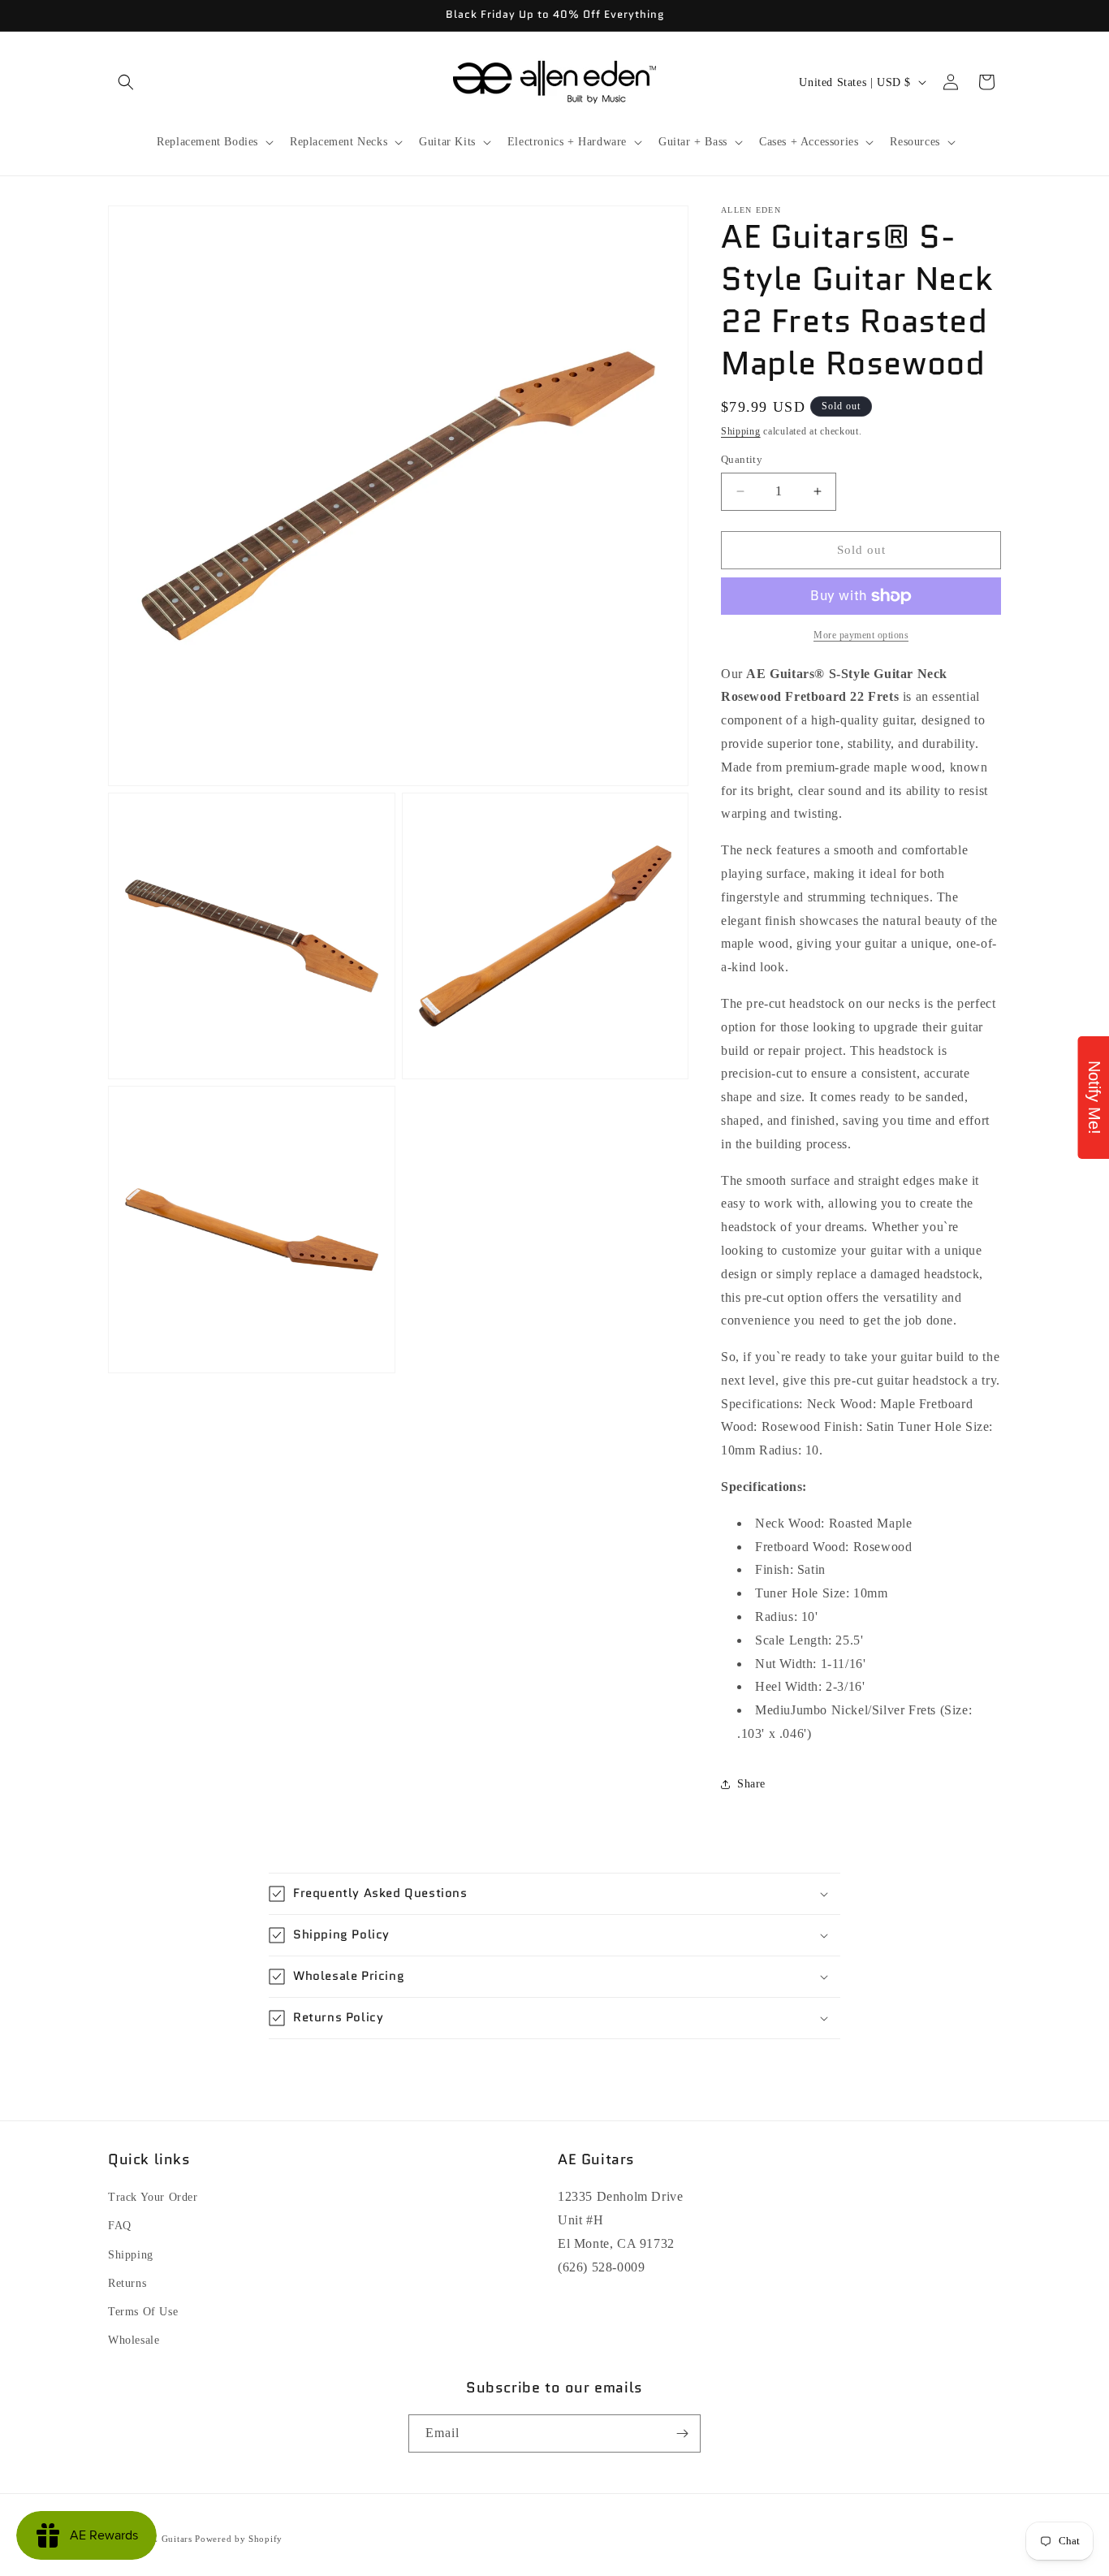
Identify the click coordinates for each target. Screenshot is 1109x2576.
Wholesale (134, 2340)
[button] (126, 82)
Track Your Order (153, 2197)
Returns (127, 2283)
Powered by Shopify (239, 2539)
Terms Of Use (143, 2312)
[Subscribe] (682, 2433)
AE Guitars (169, 2539)
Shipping (741, 431)
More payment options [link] (861, 635)
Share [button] (751, 1784)
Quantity (742, 459)
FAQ (120, 2226)
